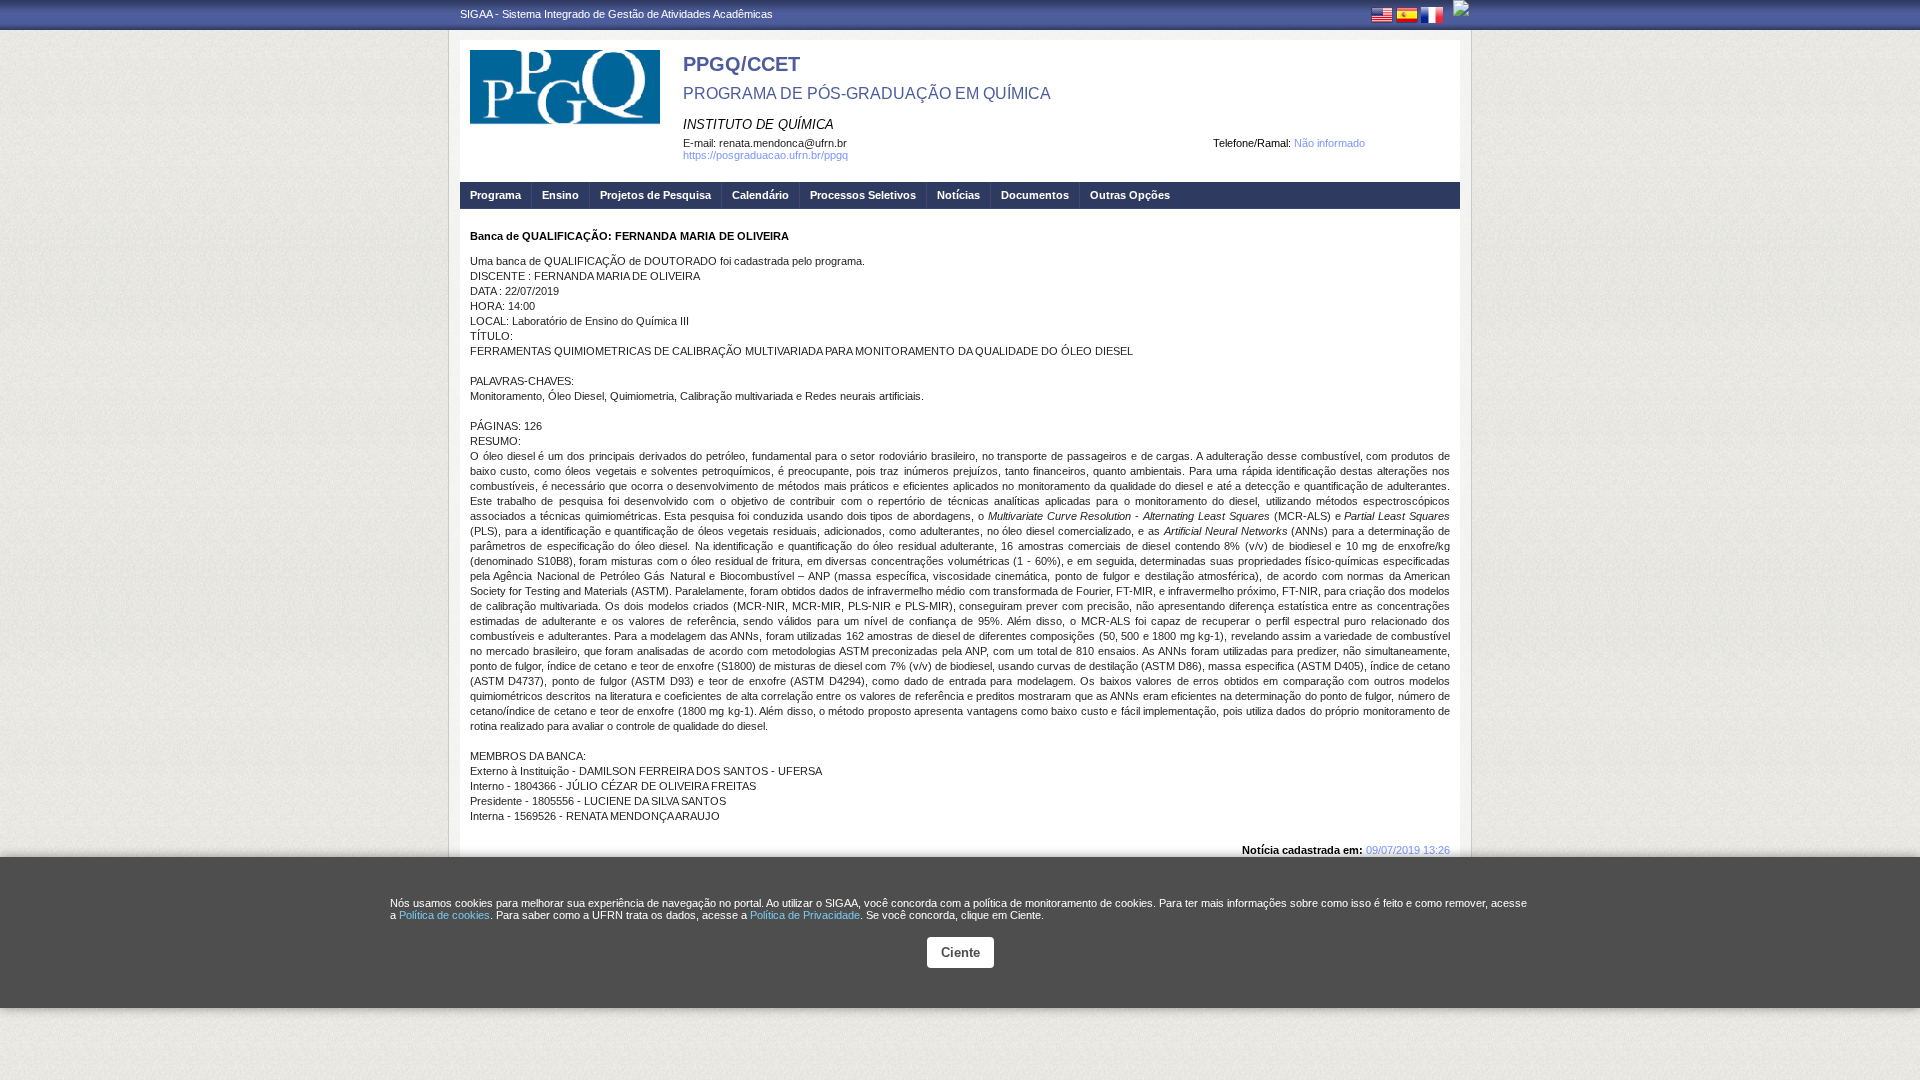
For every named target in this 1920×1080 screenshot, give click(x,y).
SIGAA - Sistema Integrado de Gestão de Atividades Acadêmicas (616, 14)
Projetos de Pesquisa (655, 195)
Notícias (958, 195)
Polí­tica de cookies (444, 915)
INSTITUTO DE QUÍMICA (758, 124)
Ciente (960, 952)
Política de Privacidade (805, 915)
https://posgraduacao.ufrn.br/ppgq (765, 155)
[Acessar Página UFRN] (1461, 8)
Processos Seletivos (863, 195)
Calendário (760, 195)
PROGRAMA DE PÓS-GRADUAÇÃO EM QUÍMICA (867, 93)
